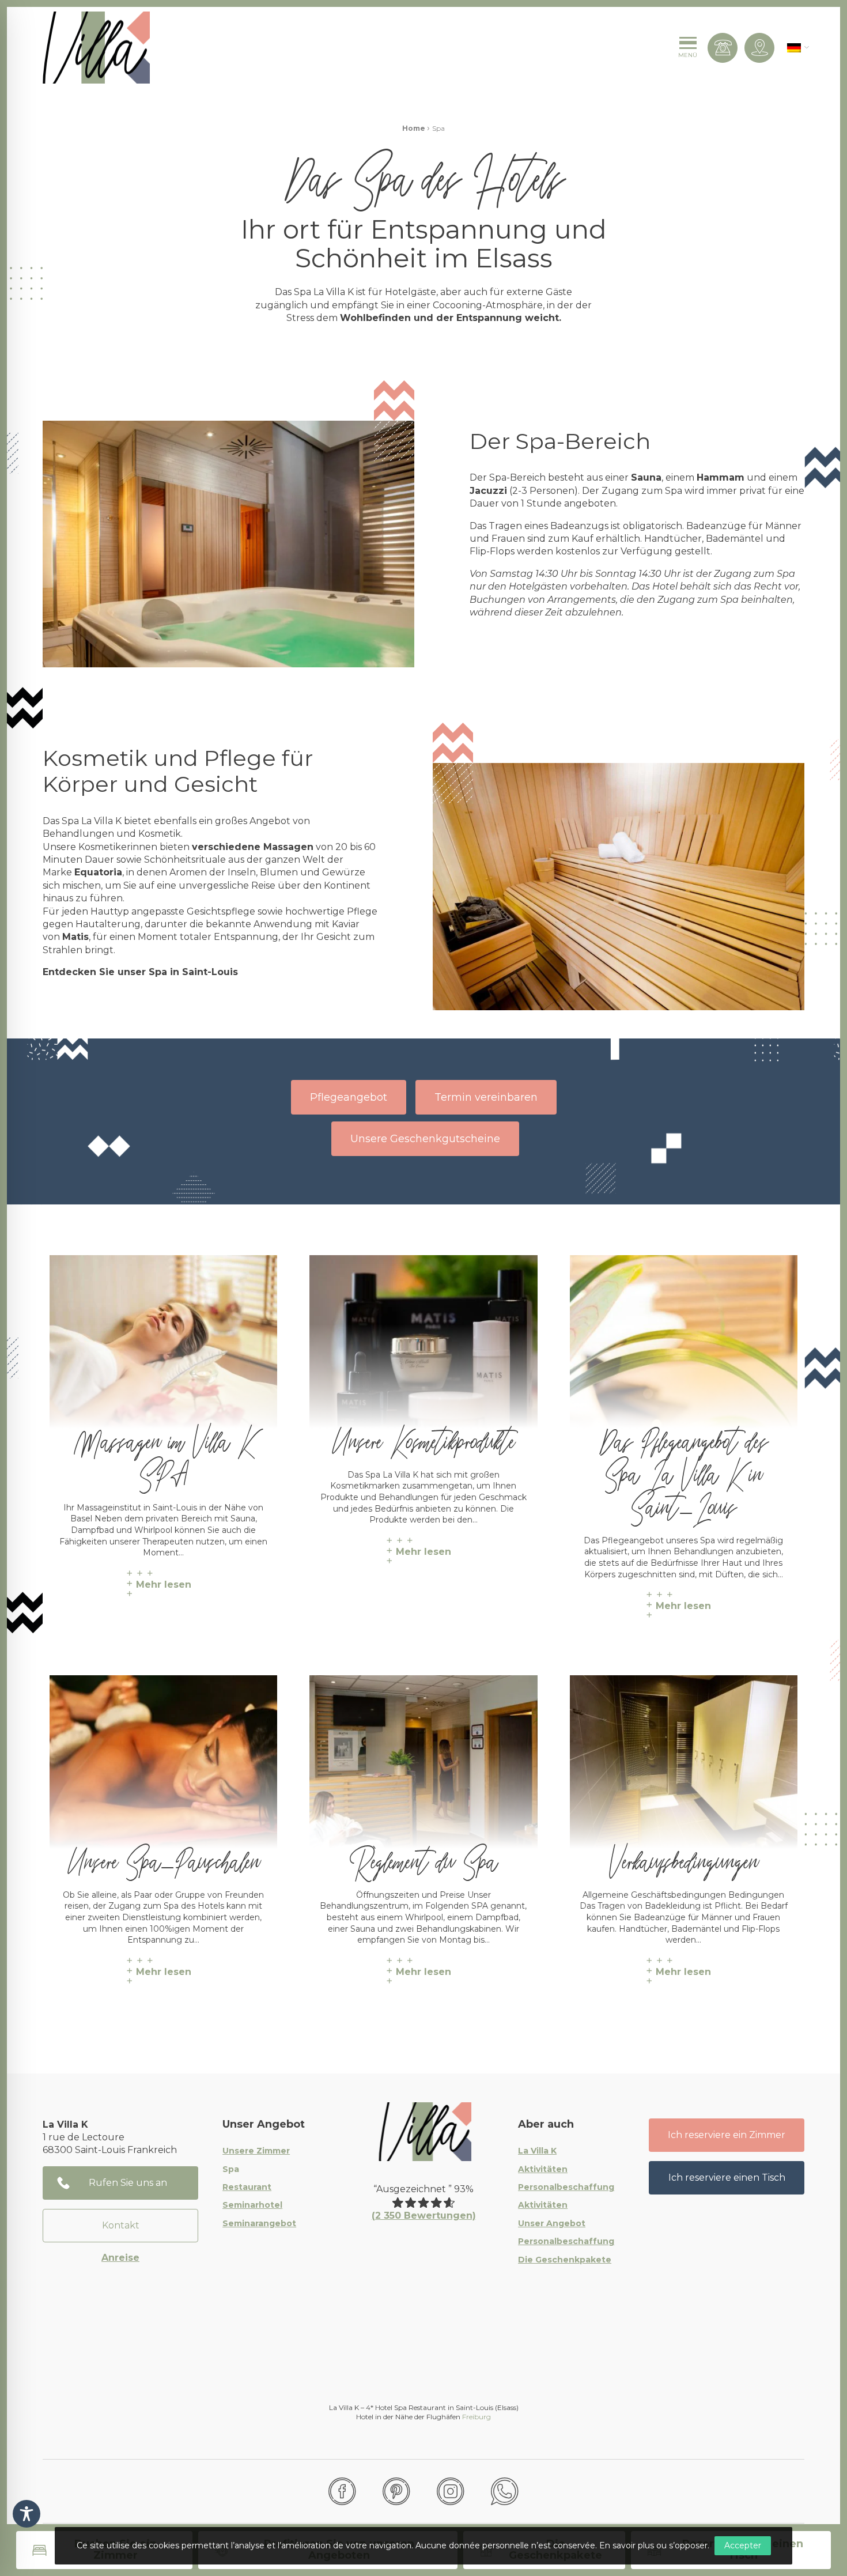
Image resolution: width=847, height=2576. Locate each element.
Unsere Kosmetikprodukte (423, 1437)
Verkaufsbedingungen (684, 1857)
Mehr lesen (164, 1584)
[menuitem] (794, 48)
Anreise (120, 2258)
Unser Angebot (552, 2224)
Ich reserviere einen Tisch (727, 2177)
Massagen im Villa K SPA (163, 1453)
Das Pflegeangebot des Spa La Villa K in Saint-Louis (683, 1470)
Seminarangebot (259, 2224)
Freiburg (477, 2417)
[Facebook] (342, 2491)
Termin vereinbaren (486, 1097)
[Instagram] (451, 2491)
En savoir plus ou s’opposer (653, 2545)
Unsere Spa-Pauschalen (164, 1857)
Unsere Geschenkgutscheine (425, 1139)
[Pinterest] (396, 2491)
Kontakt (121, 2225)
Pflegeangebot (349, 1097)
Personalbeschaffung (566, 2188)
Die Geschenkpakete (565, 2260)
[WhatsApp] (505, 2491)
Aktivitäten (543, 2170)
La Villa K (537, 2151)
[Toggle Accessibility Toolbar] (27, 2514)
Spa (231, 2170)
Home (414, 128)
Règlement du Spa (423, 1857)
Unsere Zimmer (256, 2151)
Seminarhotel (252, 2205)
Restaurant (247, 2188)
